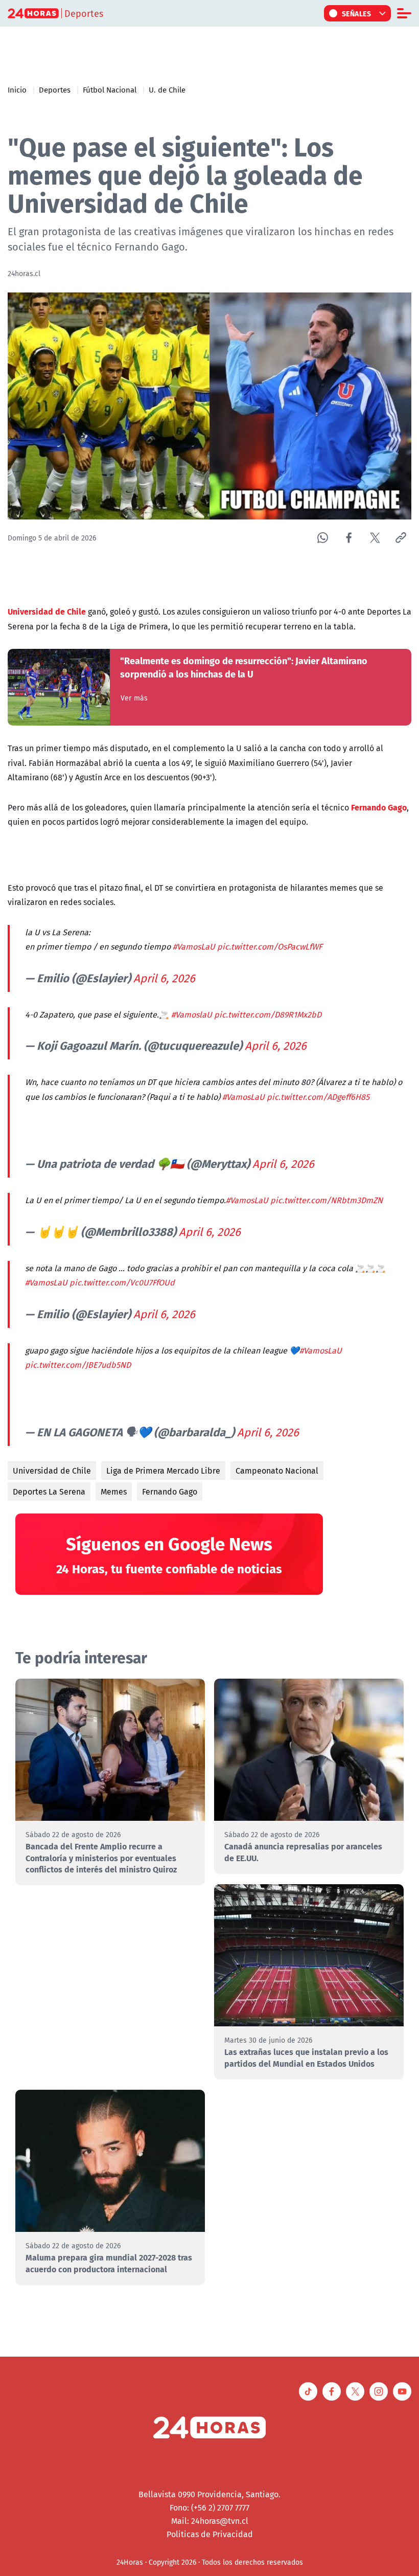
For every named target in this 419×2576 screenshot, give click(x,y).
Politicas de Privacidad (210, 2534)
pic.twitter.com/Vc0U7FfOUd (122, 1282)
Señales (357, 13)
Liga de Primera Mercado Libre (163, 1471)
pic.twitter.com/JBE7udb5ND (78, 1365)
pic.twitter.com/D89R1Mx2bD (268, 1014)
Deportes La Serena (49, 1492)
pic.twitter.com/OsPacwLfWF (270, 946)
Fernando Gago (170, 1492)
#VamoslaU (192, 1014)
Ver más (134, 698)
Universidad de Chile (52, 1471)
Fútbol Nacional (110, 89)
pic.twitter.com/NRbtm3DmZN (327, 1200)
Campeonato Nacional (277, 1471)
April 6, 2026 (164, 978)
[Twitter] (375, 538)
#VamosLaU (194, 946)
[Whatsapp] (323, 538)
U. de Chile (167, 89)
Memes (114, 1492)
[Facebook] (349, 538)
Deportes (55, 89)
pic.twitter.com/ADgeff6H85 (318, 1097)
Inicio (17, 89)
